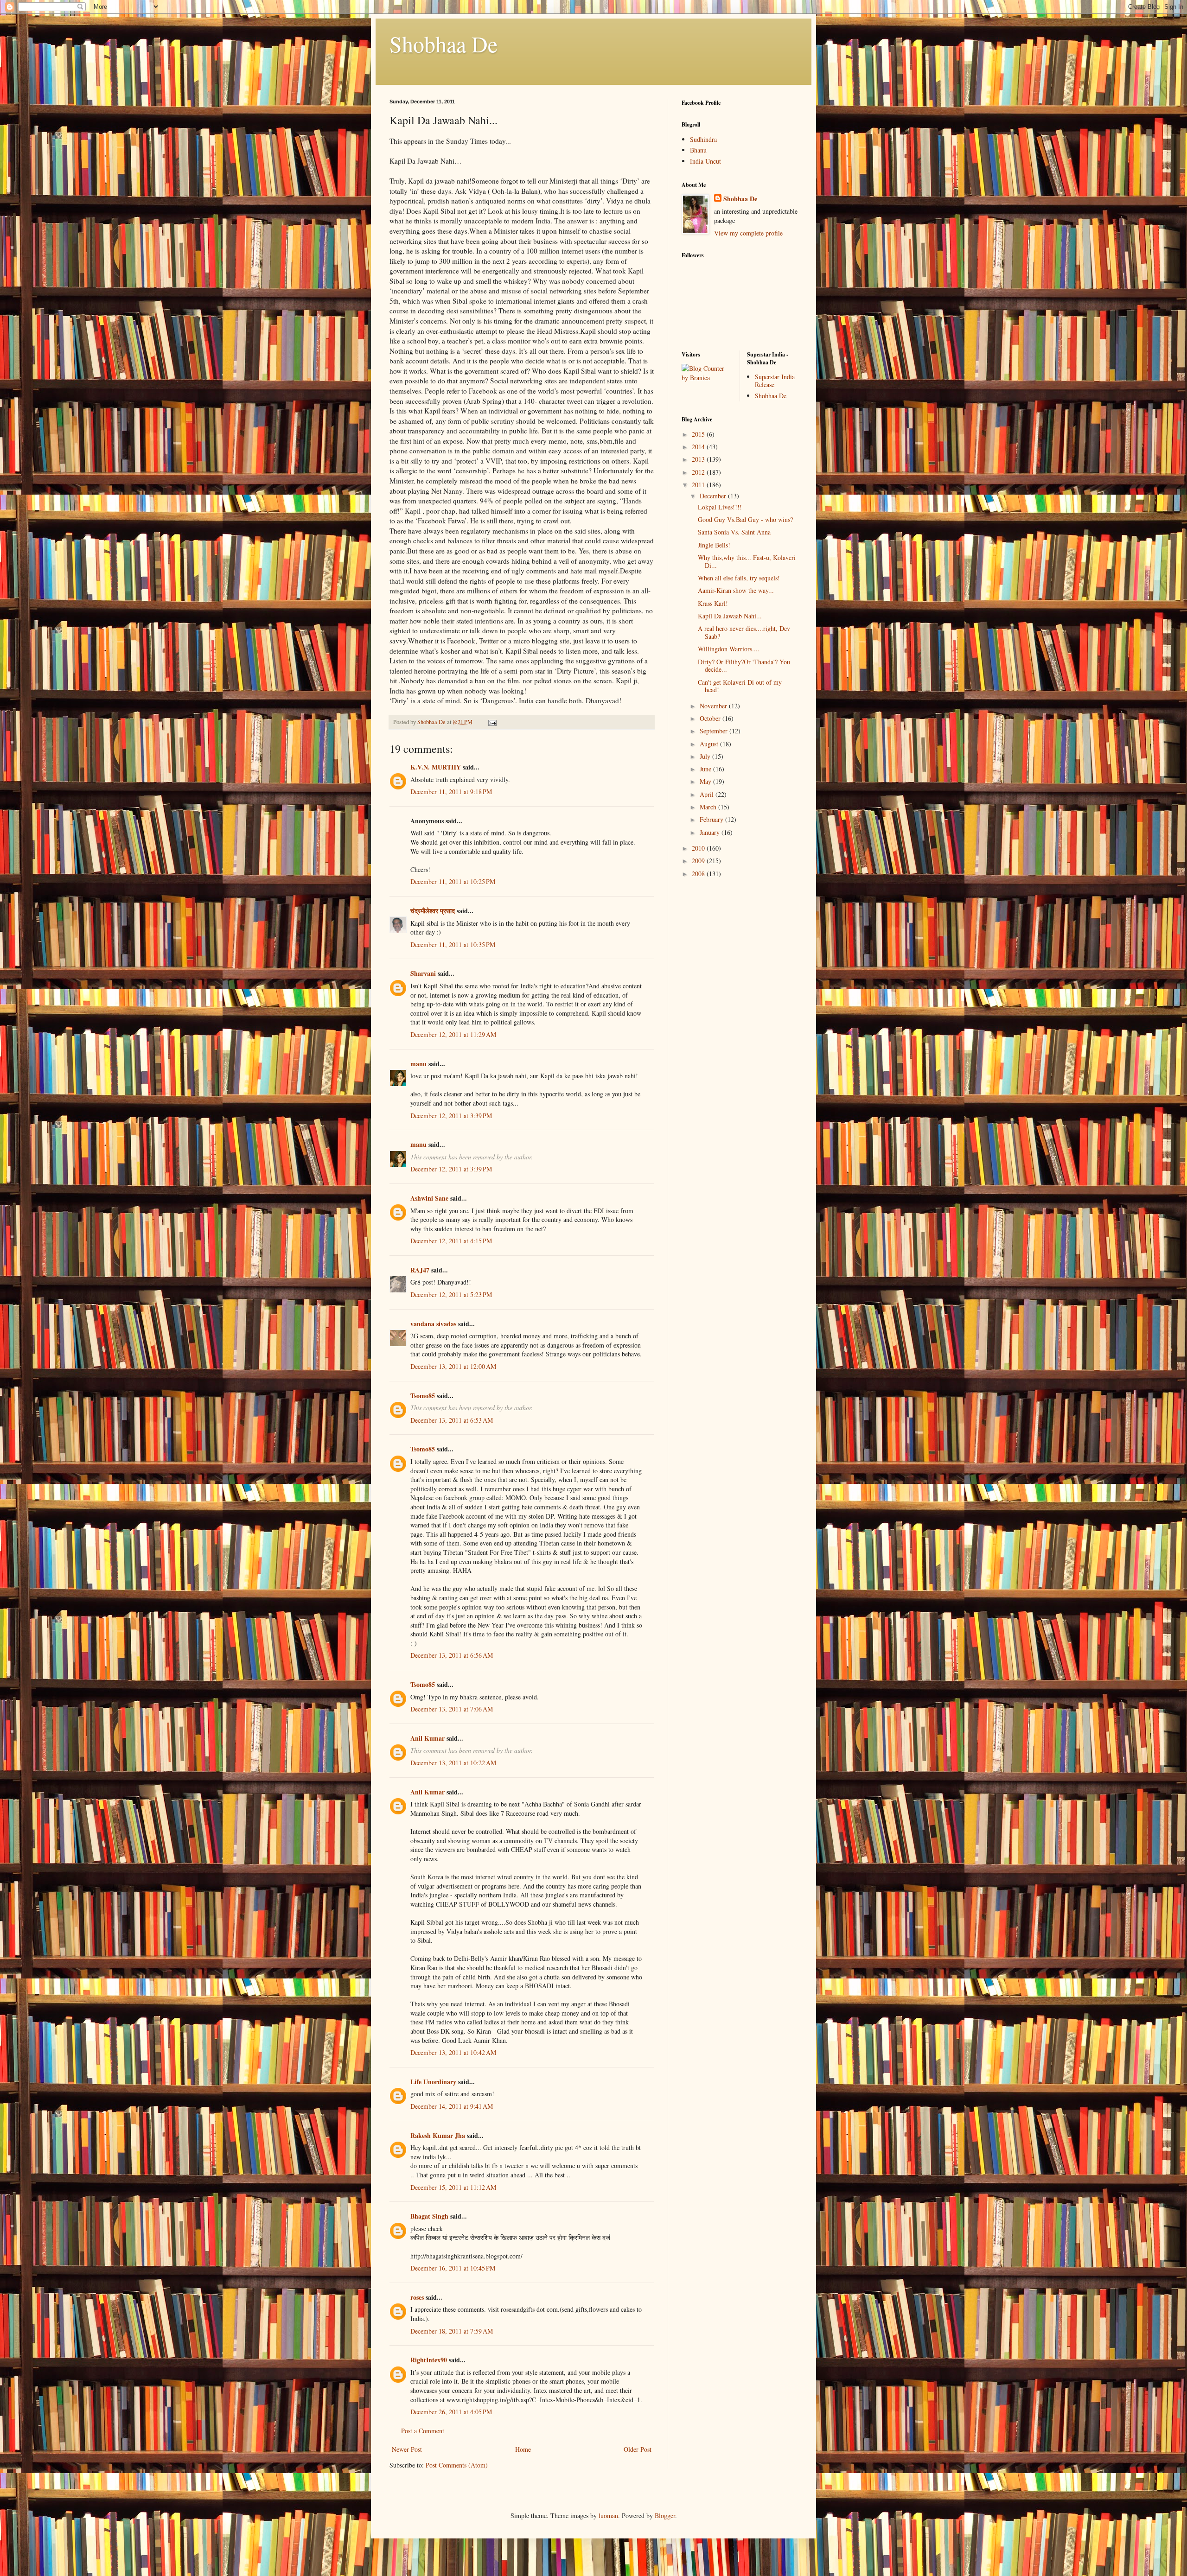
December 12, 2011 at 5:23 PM (451, 1294)
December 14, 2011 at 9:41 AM (452, 2106)
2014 (699, 447)
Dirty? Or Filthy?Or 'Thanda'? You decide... (744, 666)
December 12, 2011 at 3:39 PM (451, 1116)
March (709, 807)
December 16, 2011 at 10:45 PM (453, 2268)
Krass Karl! (713, 603)
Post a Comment (423, 2431)
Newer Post (407, 2449)
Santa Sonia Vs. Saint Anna (734, 532)
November (714, 706)
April (708, 794)
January (711, 832)
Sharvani (423, 973)
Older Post (638, 2449)
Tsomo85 (423, 1396)
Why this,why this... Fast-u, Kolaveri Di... (747, 561)
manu (418, 1064)
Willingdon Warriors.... (729, 649)
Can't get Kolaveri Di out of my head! (740, 686)
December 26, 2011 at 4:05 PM (451, 2412)
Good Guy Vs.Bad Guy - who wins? (745, 519)
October (711, 718)
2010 (699, 848)
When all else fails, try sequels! (739, 578)
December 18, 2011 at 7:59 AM (452, 2331)
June (706, 769)
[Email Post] (492, 722)
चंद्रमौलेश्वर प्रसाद (433, 911)
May (706, 781)
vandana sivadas (433, 1324)
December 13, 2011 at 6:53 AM (452, 1420)
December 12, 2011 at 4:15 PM (451, 1241)
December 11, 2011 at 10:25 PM (453, 881)
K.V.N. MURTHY (436, 767)
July (706, 756)
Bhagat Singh (429, 2216)
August (710, 744)
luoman (608, 2516)
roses (417, 2297)
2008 (699, 874)
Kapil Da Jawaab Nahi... (730, 616)
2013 (699, 459)
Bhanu (698, 150)
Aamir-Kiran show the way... (736, 590)
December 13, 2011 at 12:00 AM (453, 1366)
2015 (699, 434)
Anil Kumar (428, 1738)
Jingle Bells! (714, 545)
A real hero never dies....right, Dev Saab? (744, 632)
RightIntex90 (429, 2360)
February (712, 819)
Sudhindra (703, 139)
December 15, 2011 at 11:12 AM (453, 2187)
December (714, 496)
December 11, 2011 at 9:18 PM (451, 792)
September (715, 731)
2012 (699, 472)
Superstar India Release (775, 381)
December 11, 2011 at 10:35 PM (453, 945)
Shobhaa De (444, 44)
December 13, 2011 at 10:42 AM (453, 2052)
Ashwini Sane (429, 1198)
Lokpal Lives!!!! (720, 507)
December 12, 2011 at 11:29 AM (453, 1034)
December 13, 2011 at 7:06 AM (452, 1709)
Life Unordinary (433, 2082)
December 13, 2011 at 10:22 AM (453, 1763)
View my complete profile (748, 233)
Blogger (665, 2516)
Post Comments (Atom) (457, 2465)
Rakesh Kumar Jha (438, 2135)
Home (523, 2449)
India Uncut (705, 161)
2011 (699, 485)
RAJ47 (420, 1270)
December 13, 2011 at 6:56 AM (452, 1655)
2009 (699, 861)
